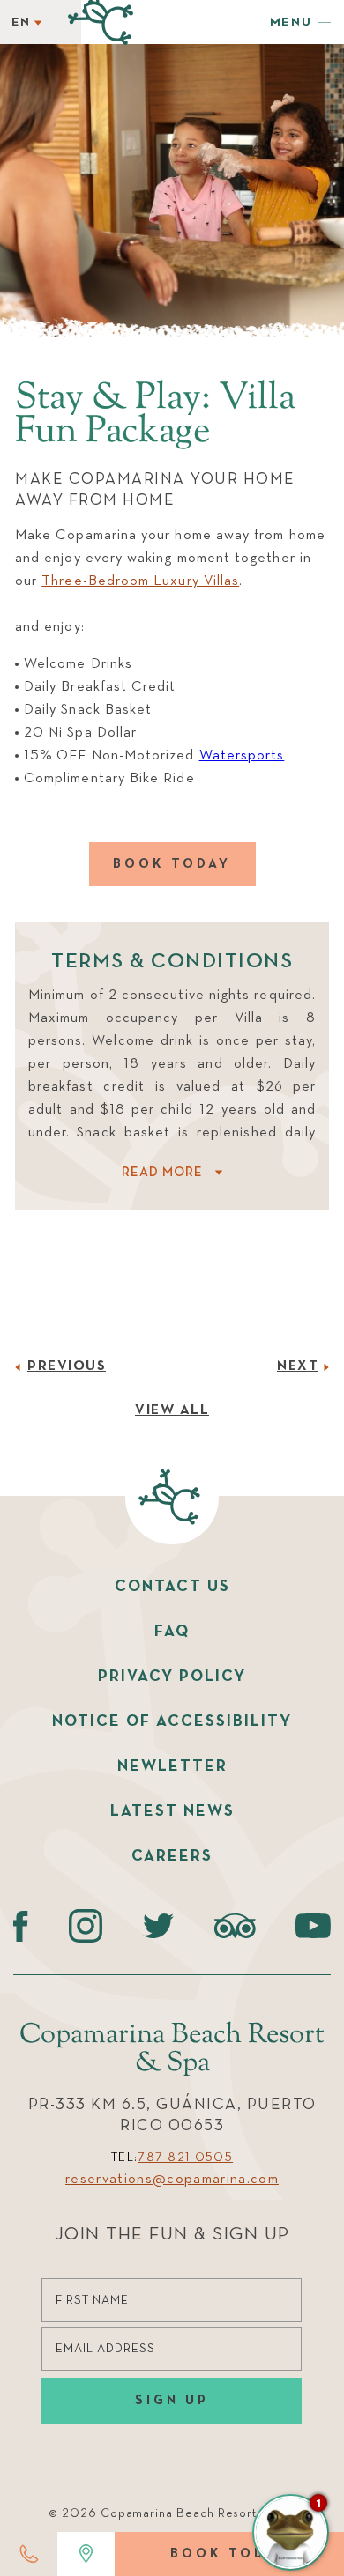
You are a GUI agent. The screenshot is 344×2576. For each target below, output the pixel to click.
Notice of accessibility (172, 1721)
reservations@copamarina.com (172, 2180)
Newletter (172, 1766)
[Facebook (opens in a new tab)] (21, 1926)
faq (172, 1632)
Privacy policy (172, 1677)
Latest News (172, 1811)
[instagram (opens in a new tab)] (86, 1926)
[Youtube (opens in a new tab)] (313, 1926)
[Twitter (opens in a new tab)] (158, 1926)
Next (298, 1366)
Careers (172, 1856)
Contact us (172, 1587)
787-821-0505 (185, 2158)
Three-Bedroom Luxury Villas (140, 581)
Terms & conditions (172, 961)
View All (172, 1410)
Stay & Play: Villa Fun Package (155, 416)
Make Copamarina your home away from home (155, 490)
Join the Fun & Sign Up (172, 2235)
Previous (67, 1366)
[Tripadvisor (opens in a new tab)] (235, 1926)
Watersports (242, 756)
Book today (172, 864)
